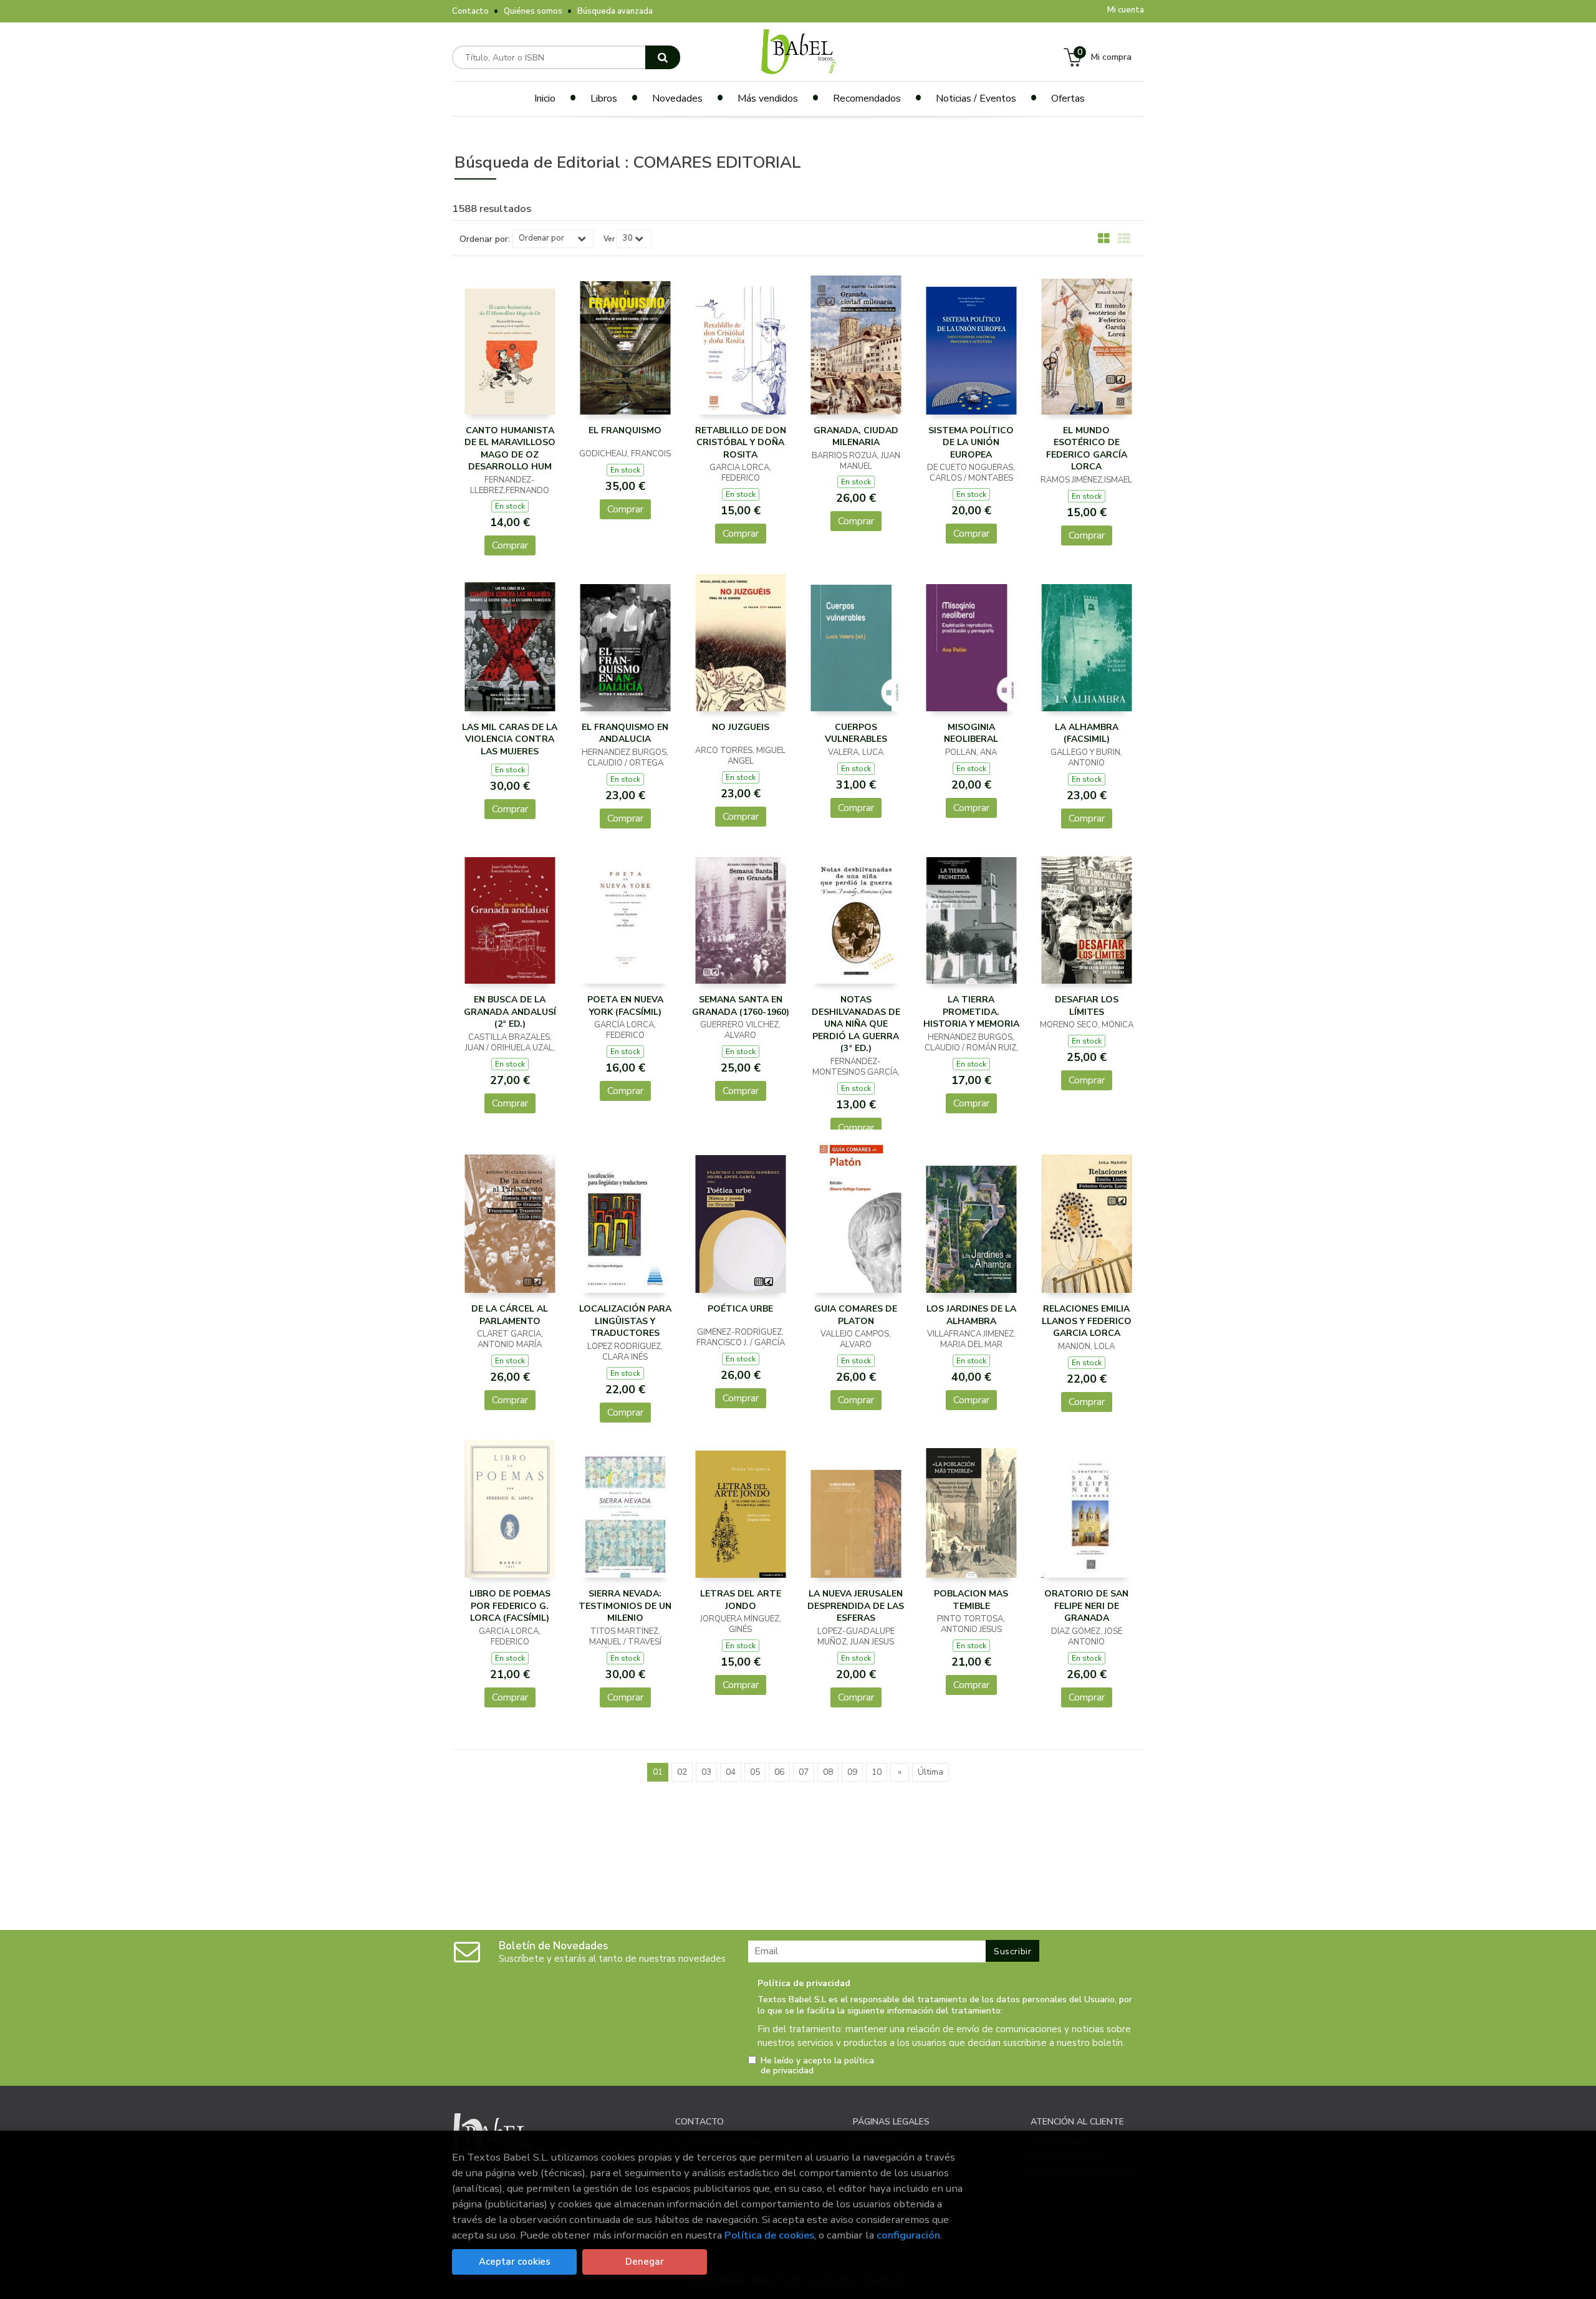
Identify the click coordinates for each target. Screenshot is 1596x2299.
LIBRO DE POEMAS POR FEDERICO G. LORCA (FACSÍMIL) (510, 1606)
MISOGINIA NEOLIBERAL (971, 733)
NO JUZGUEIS (741, 727)
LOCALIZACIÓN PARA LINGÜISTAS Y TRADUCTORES (625, 1321)
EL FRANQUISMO (625, 430)
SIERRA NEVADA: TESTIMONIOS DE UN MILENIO (625, 1606)
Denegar (645, 2262)
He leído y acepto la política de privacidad (817, 2066)
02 (682, 1772)
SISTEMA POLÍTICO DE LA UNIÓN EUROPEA (971, 443)
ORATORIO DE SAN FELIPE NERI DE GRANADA (1086, 1606)
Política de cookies (769, 2235)
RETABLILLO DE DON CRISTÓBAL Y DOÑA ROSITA (741, 443)
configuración (908, 2235)
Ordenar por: (485, 239)
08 (828, 1772)
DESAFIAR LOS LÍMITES (1087, 1006)
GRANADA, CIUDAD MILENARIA (856, 437)
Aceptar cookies (515, 2262)
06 (779, 1772)
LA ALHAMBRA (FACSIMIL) (1087, 733)
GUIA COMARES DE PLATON (856, 1315)
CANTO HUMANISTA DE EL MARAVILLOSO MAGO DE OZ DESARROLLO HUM (510, 449)
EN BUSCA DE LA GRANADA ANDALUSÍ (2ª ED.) (510, 1012)
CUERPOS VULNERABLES (856, 733)
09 (852, 1772)
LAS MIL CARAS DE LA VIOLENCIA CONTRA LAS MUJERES (510, 739)
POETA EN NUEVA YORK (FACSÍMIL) (625, 1006)
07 (804, 1772)
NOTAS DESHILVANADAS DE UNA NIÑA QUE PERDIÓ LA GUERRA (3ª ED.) (856, 1024)
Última (930, 1772)
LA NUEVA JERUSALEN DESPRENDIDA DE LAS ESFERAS (856, 1606)
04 (731, 1772)
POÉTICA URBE (740, 1309)
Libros (604, 98)
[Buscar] (663, 57)
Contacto (470, 11)
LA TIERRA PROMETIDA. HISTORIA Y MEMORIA (971, 1012)
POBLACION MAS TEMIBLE (971, 1600)
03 (706, 1772)
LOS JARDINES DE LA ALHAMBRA (971, 1315)
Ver (609, 239)
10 (877, 1772)
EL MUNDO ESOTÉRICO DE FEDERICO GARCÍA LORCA (1087, 449)
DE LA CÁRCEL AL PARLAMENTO (510, 1315)
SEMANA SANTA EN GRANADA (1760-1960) (741, 1006)
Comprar (510, 545)
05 (755, 1772)
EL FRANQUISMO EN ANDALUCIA (625, 733)
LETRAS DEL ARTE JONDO (741, 1600)
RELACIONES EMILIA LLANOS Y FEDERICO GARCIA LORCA (1087, 1321)
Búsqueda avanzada (615, 11)
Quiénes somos (533, 11)
